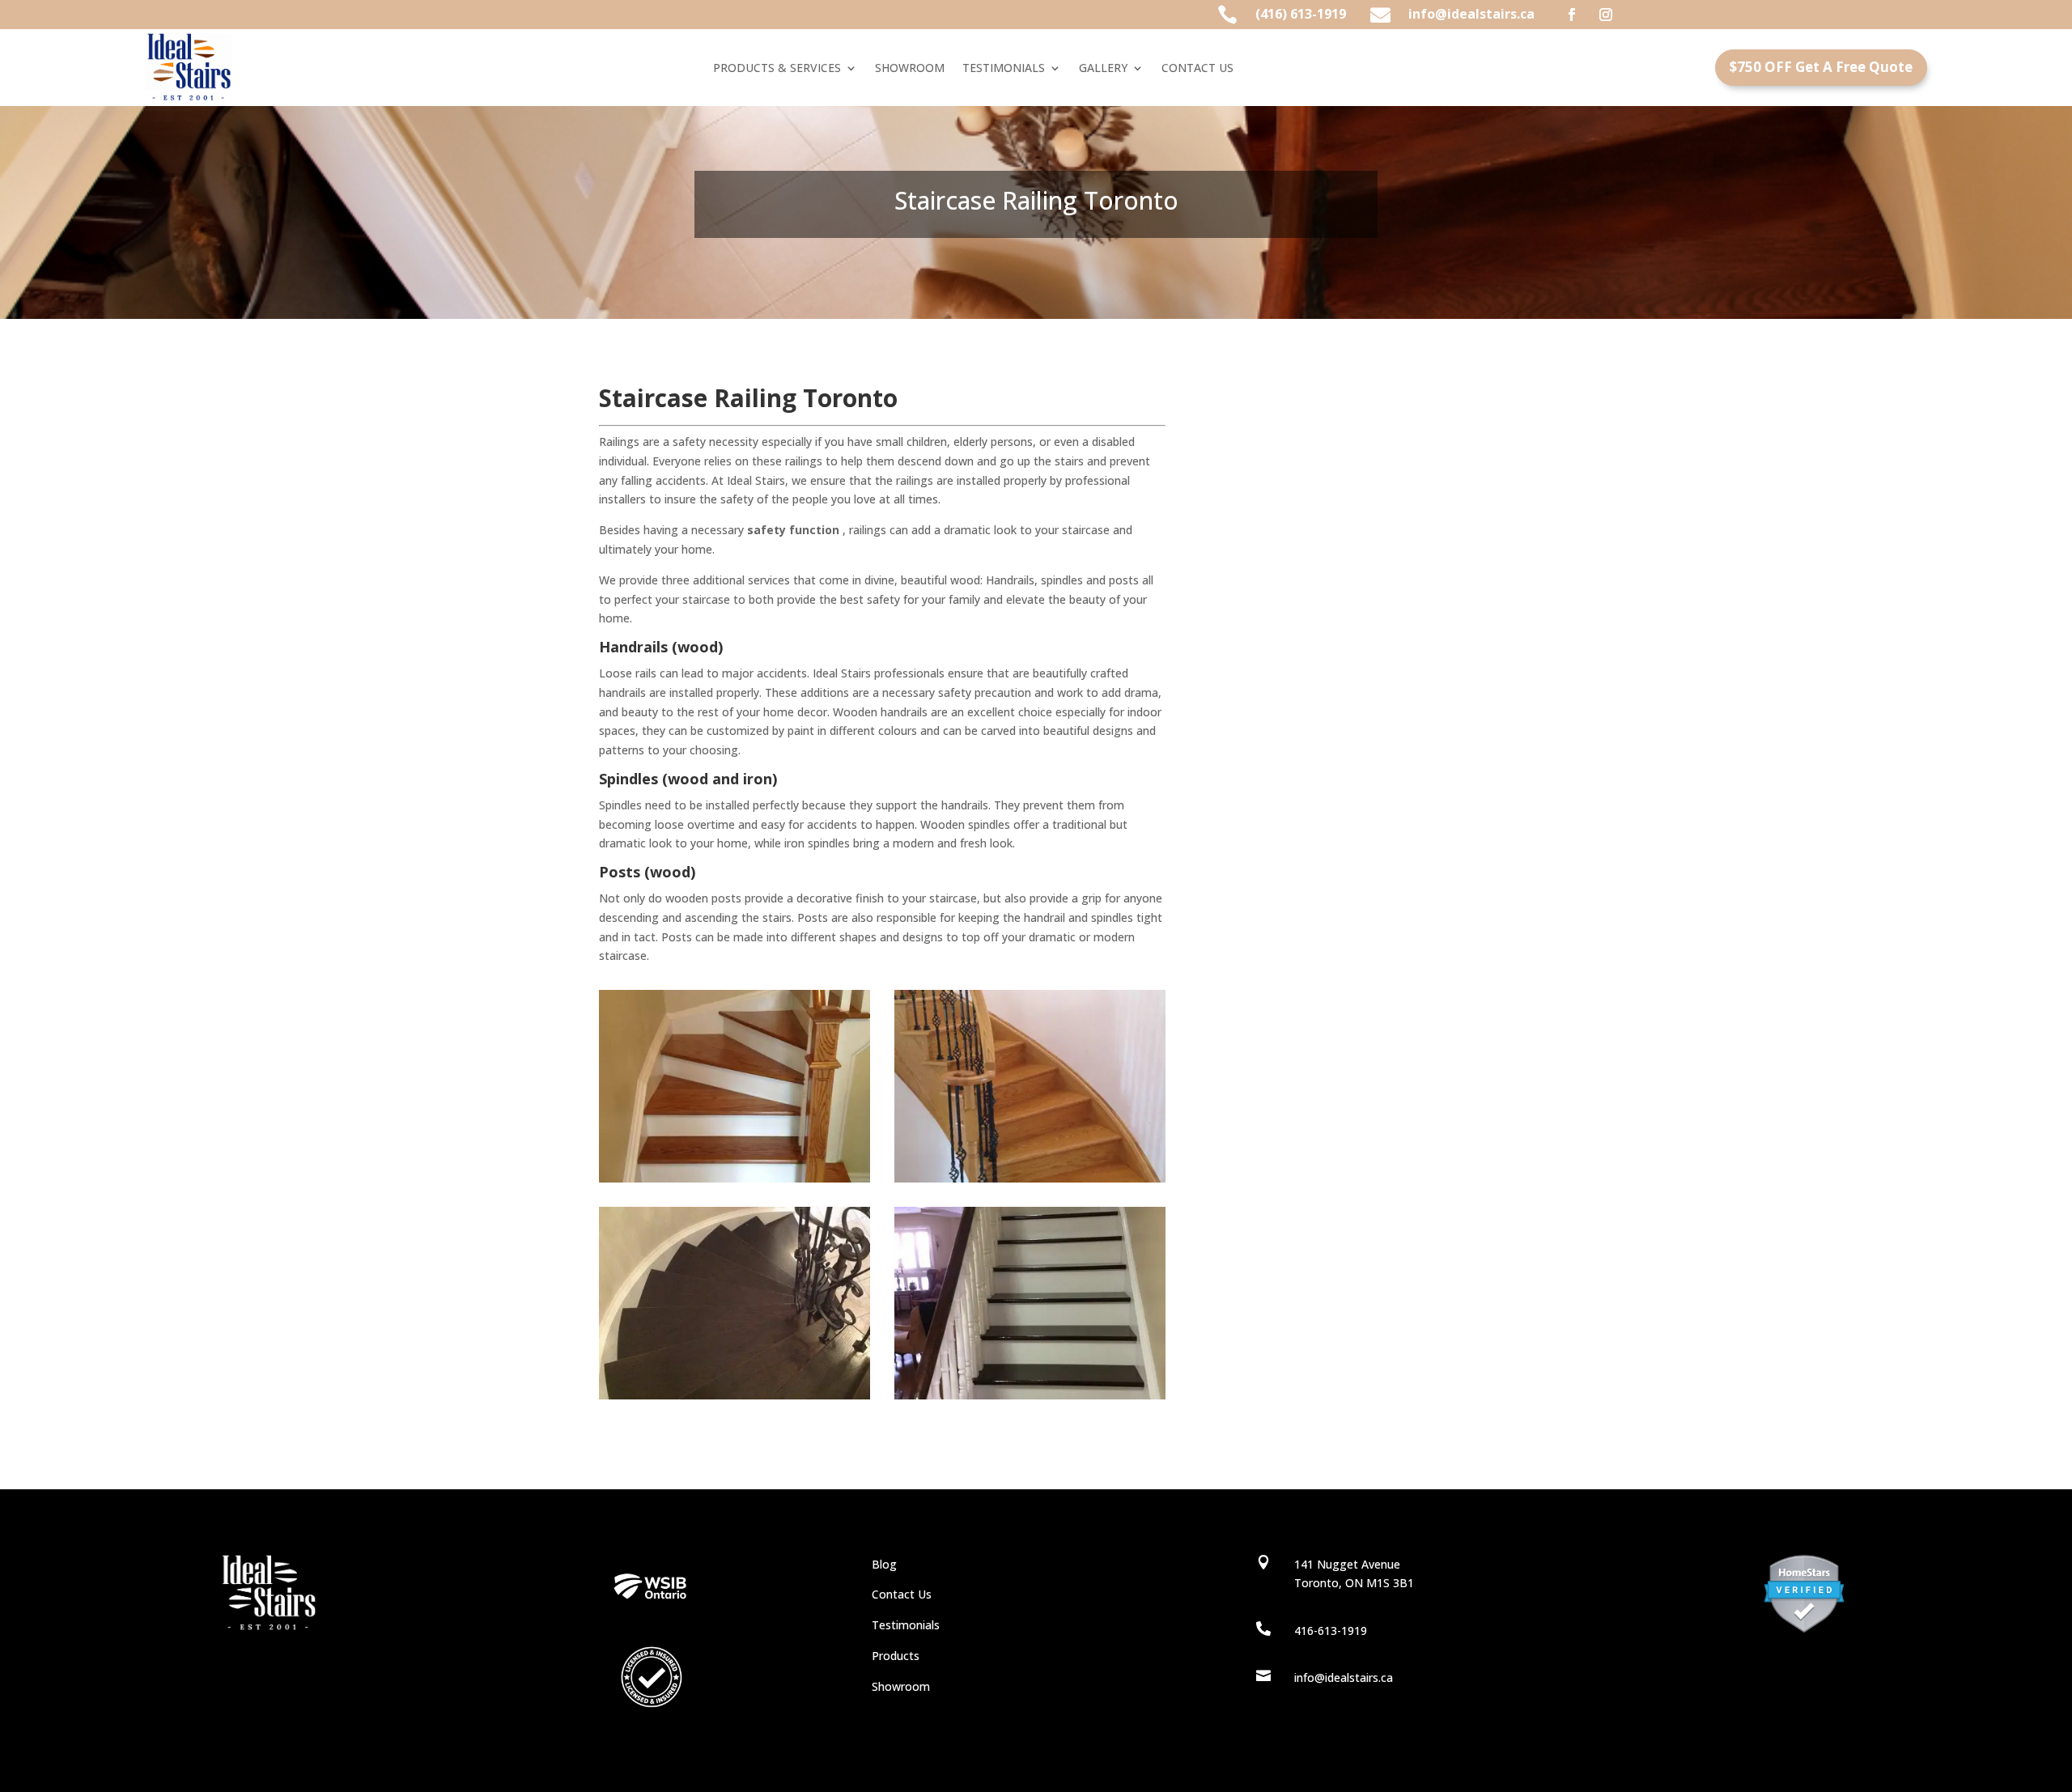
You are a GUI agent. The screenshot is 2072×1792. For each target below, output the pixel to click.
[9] (735, 1395)
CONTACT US (1197, 69)
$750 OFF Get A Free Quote (1821, 67)
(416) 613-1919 (1301, 14)
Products (896, 1656)
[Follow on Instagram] (1606, 15)
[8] (1030, 1178)
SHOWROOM (910, 69)
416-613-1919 (1331, 1631)
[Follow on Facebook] (1572, 15)
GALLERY (1103, 69)
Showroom (901, 1686)
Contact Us (902, 1594)
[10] (1030, 1395)
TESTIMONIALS (1004, 69)
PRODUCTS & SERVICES (777, 69)
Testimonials (906, 1625)
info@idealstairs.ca (1471, 14)
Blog (884, 1564)
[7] (735, 1178)
